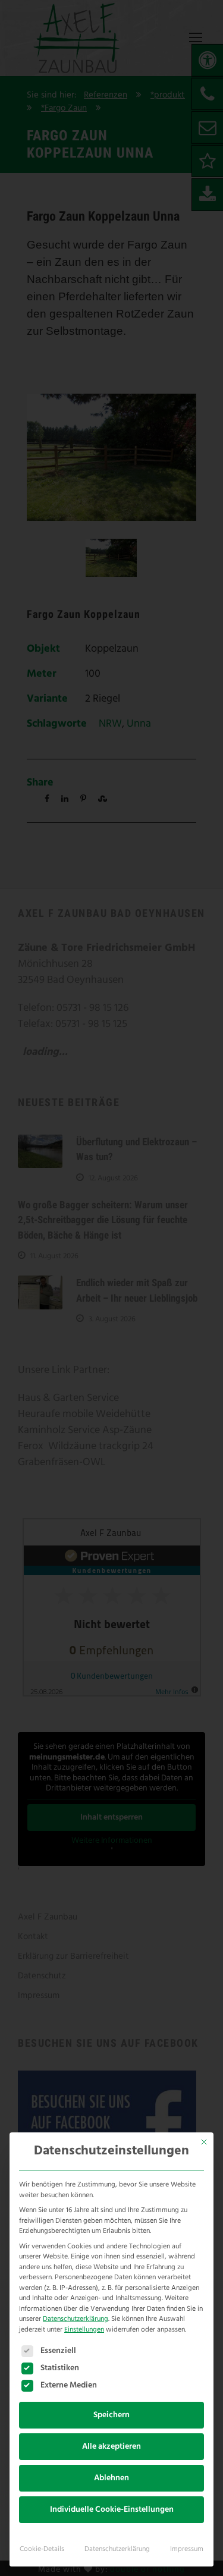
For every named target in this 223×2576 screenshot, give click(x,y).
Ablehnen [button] (111, 2478)
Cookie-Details (42, 2549)
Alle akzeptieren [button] (111, 2447)
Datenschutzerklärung (76, 2319)
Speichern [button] (111, 2415)
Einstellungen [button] (84, 2330)
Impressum (187, 2549)
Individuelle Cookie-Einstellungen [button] (112, 2510)
